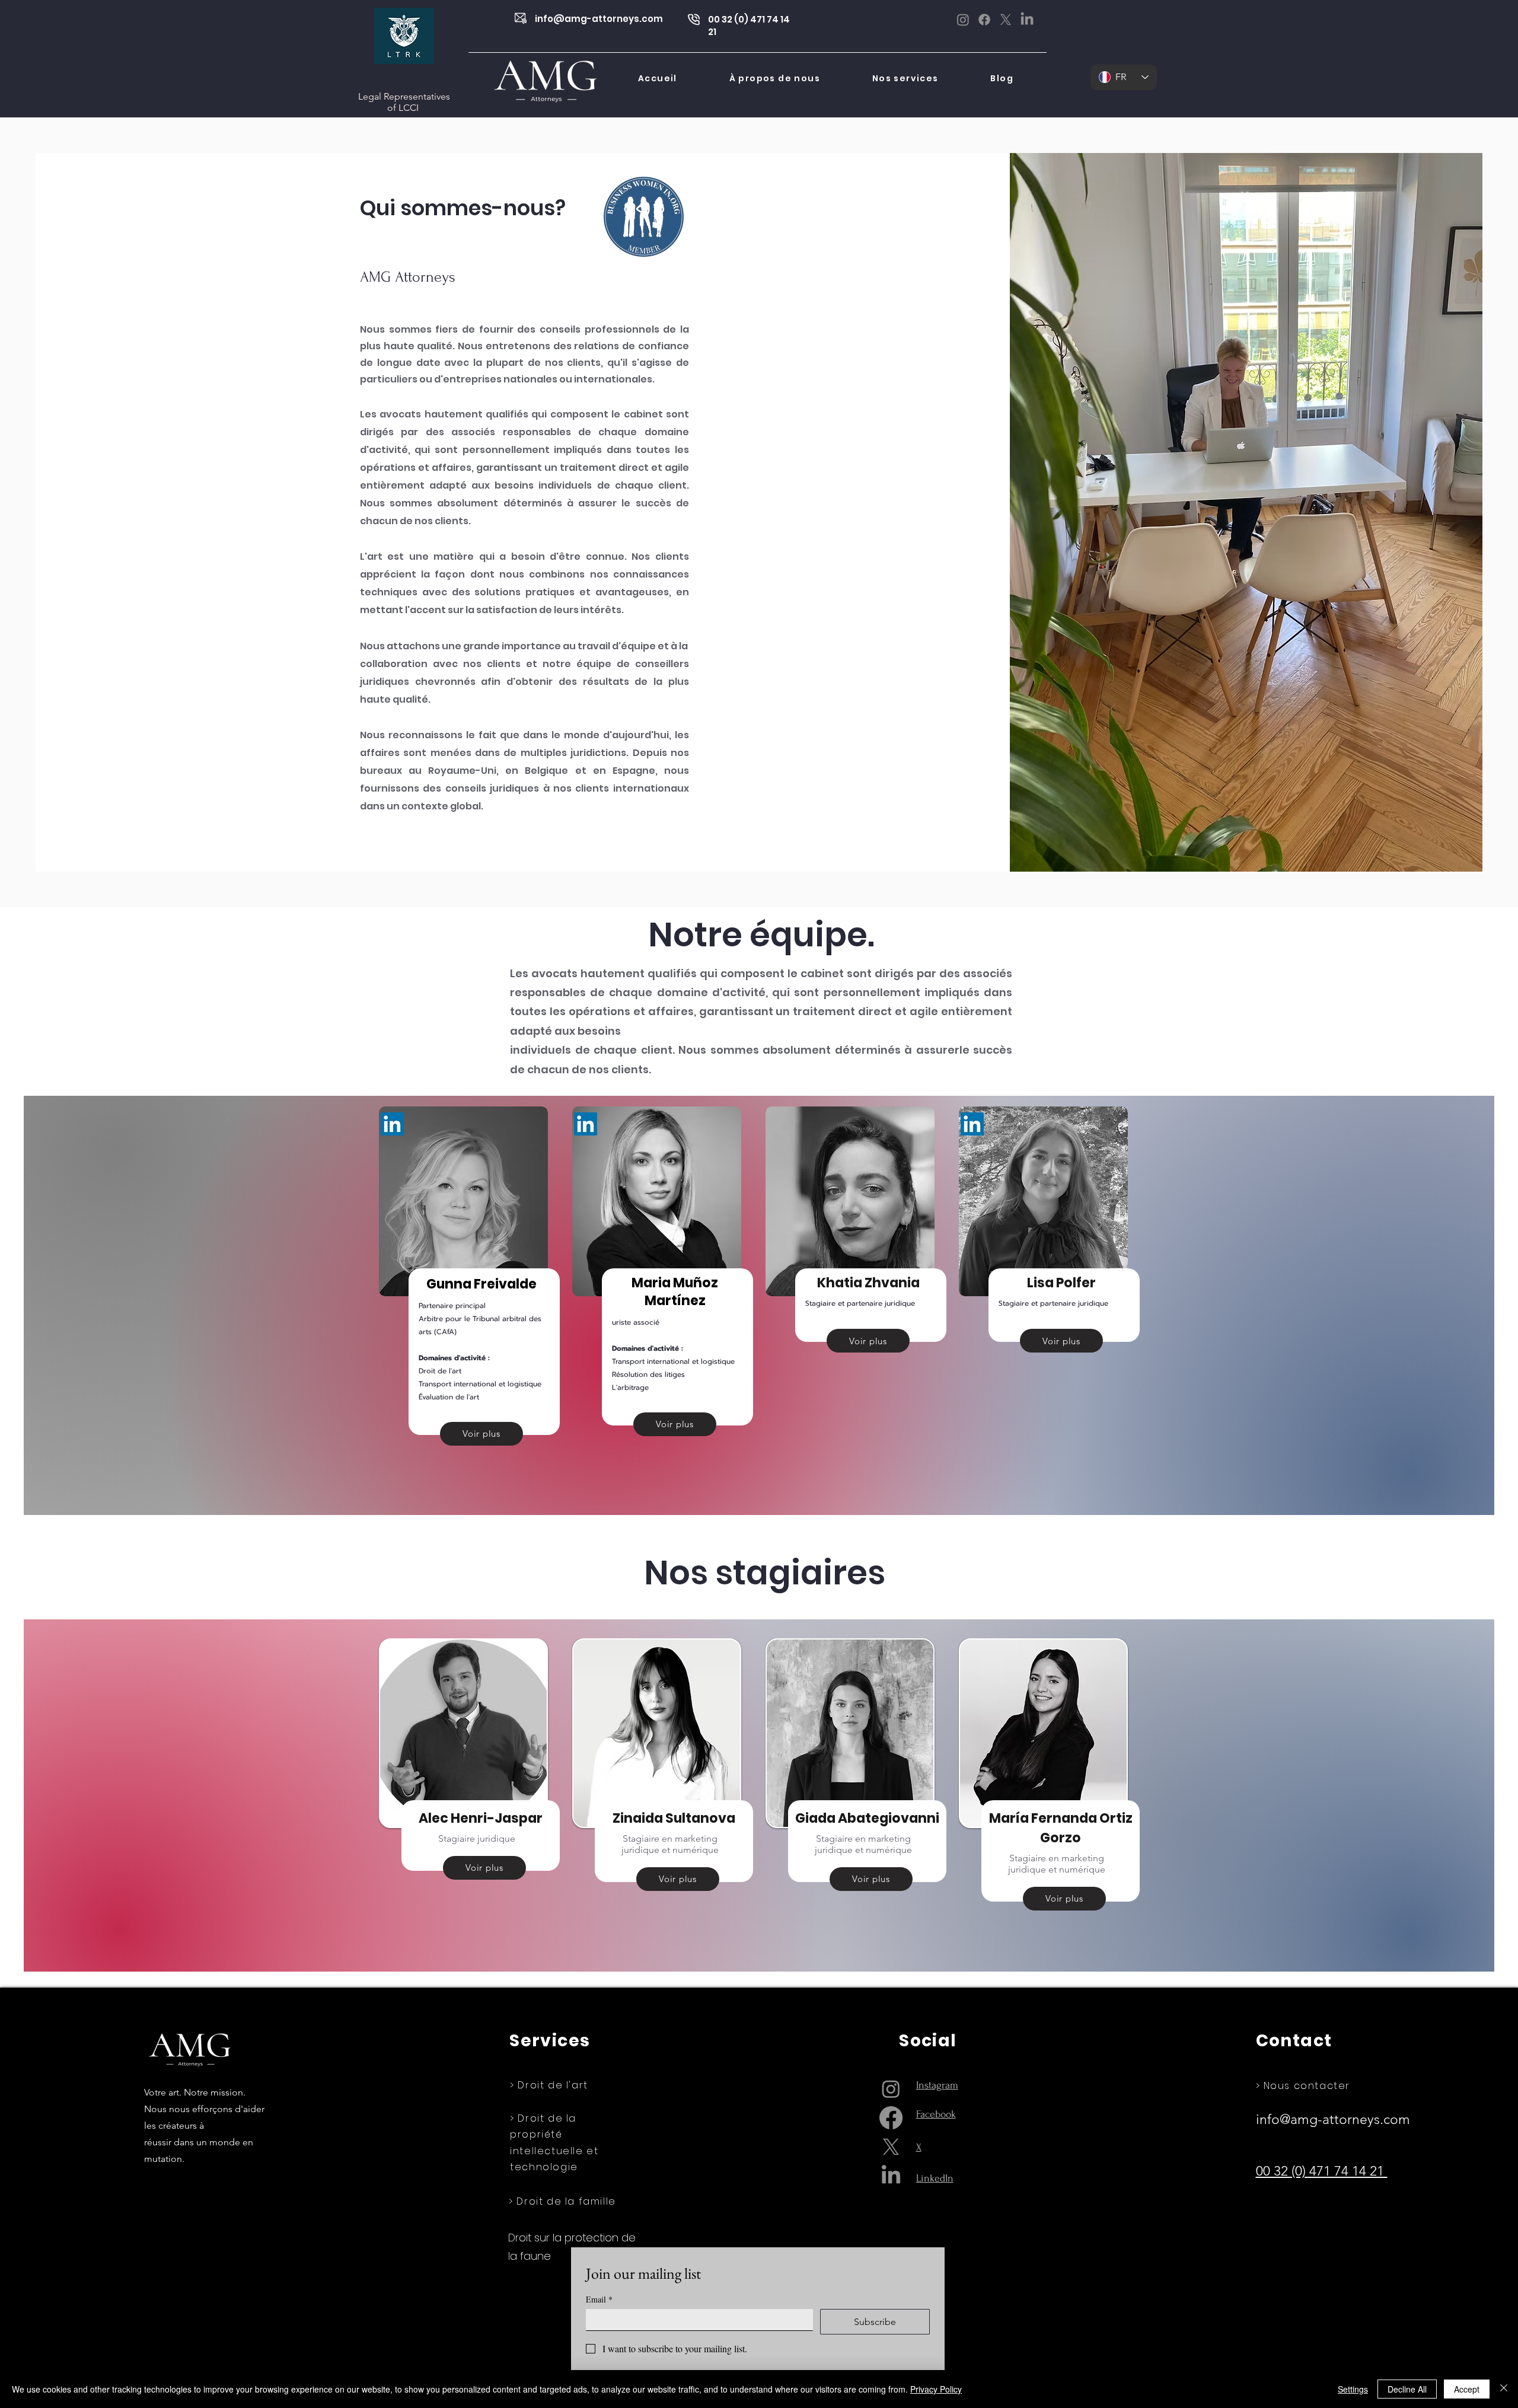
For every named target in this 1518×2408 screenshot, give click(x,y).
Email (599, 2299)
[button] (905, 79)
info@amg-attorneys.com (599, 19)
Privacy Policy (936, 2389)
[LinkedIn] (1027, 20)
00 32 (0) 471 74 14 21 (1322, 2171)
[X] (1006, 20)
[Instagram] (963, 20)
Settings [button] (1353, 2389)
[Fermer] (1504, 2389)
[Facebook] (984, 20)
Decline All (1407, 2389)
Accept (1467, 2389)
